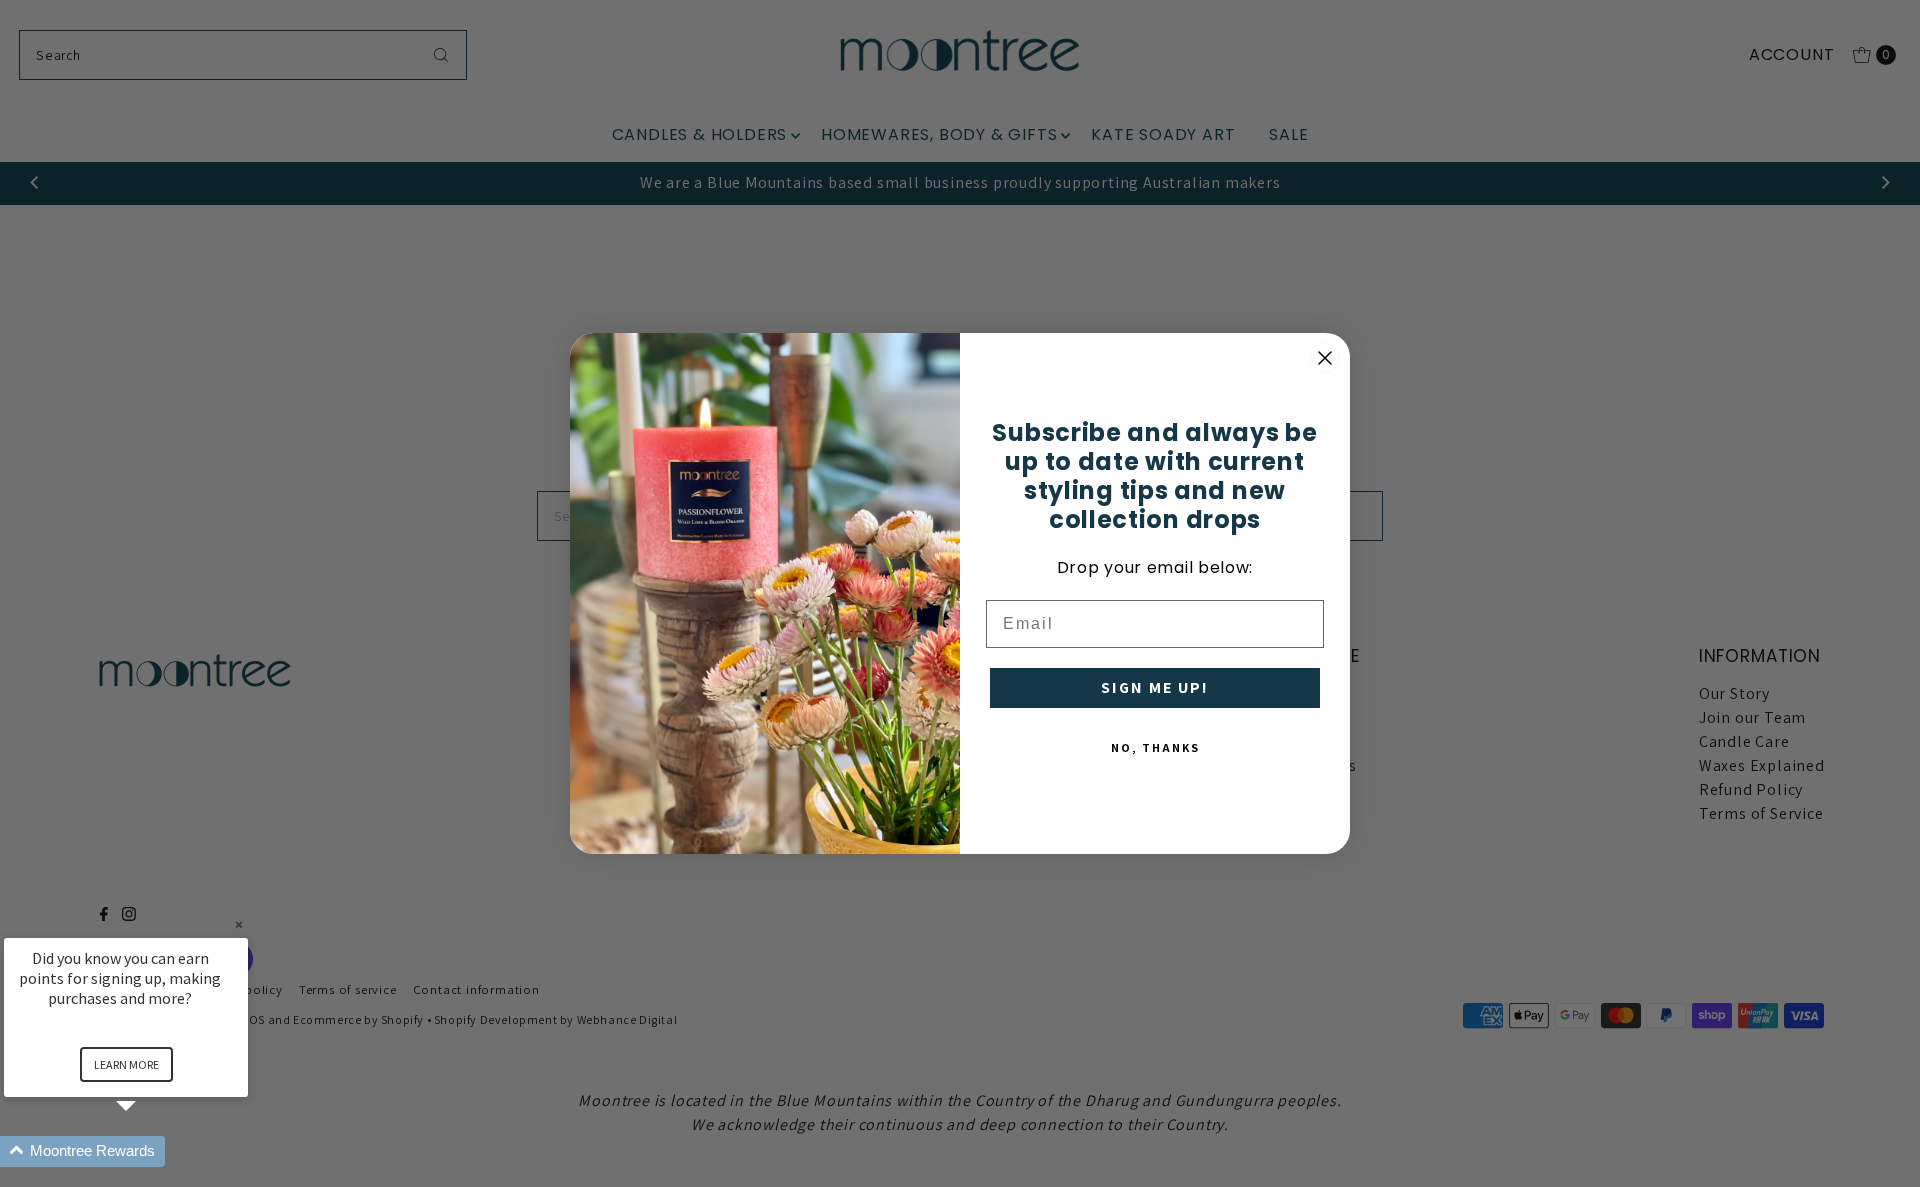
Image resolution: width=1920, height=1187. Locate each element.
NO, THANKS (1155, 747)
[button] (150, 1151)
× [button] (239, 924)
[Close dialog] (1325, 358)
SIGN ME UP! (1155, 687)
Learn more (126, 1064)
